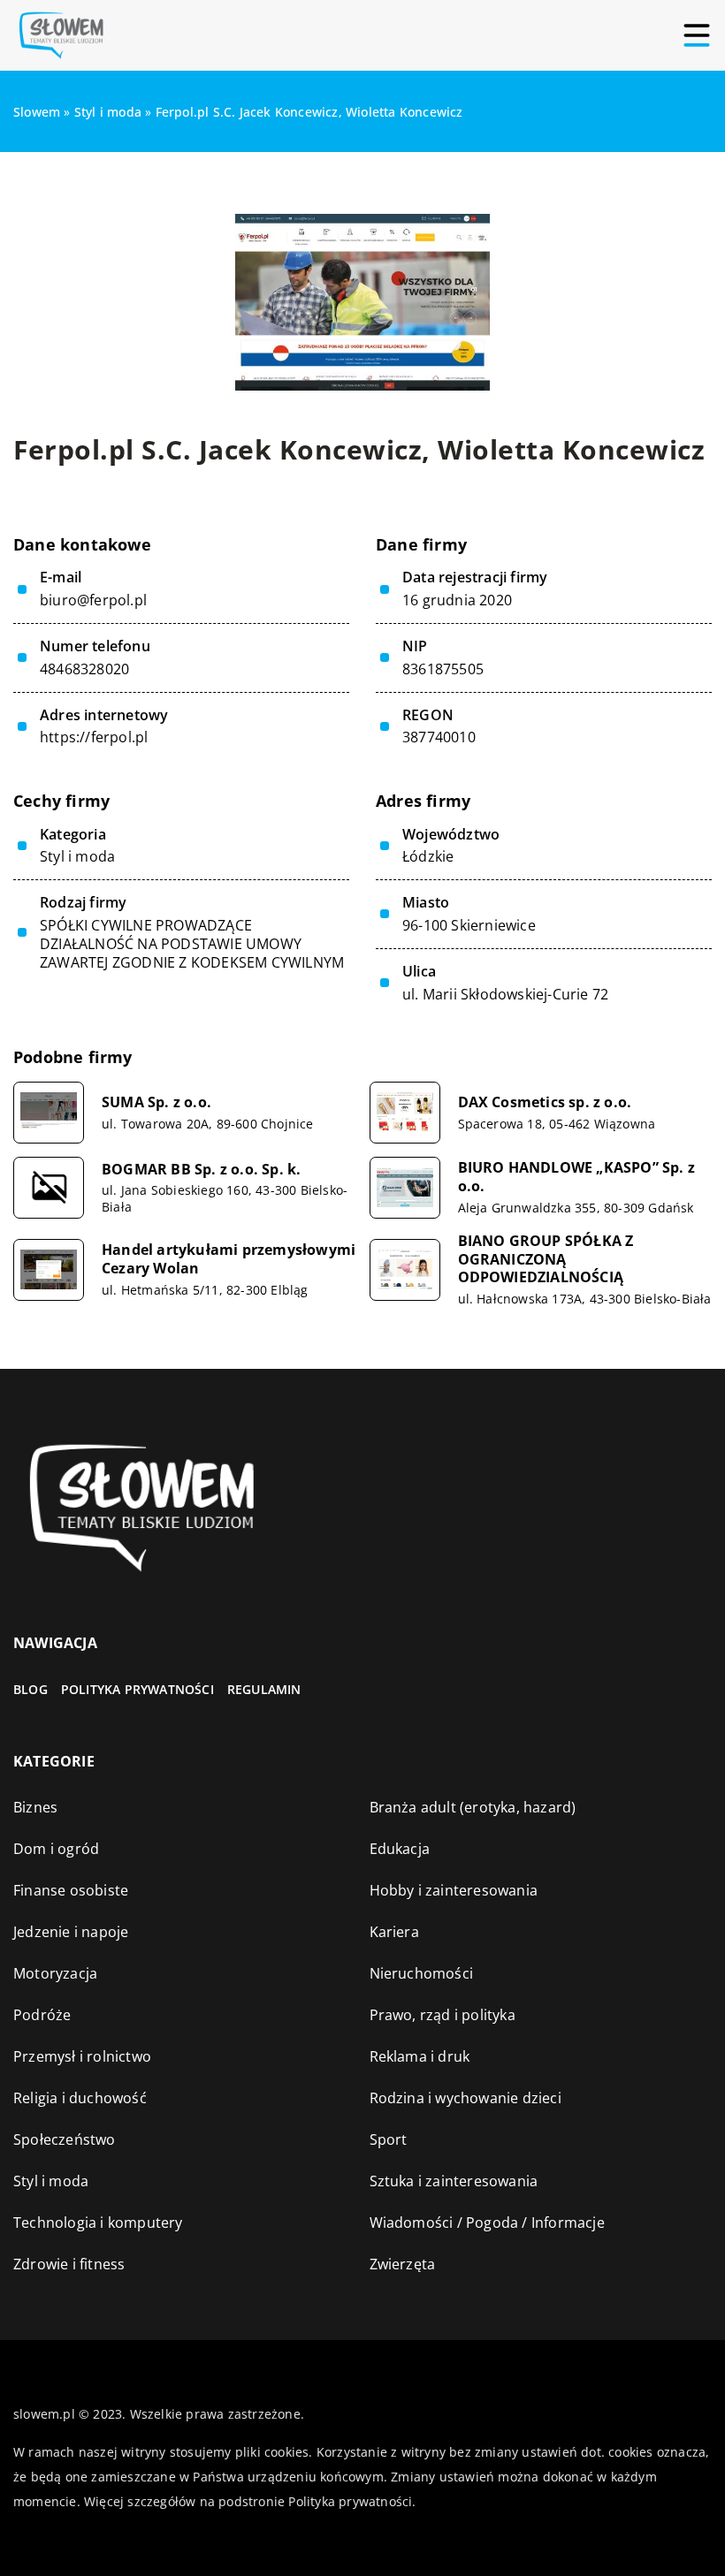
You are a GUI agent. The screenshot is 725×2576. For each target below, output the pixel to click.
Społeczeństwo (65, 2139)
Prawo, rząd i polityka (443, 2015)
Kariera (394, 1932)
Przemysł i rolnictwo (82, 2056)
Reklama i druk (420, 2056)
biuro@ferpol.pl (93, 600)
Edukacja (400, 1849)
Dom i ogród (56, 1849)
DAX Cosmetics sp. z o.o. (545, 1102)
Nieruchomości (422, 1973)
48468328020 (84, 669)
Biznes (35, 1807)
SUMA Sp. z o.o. (156, 1102)
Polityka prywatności (137, 1689)
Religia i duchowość (80, 2098)
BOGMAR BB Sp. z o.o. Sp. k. (201, 1170)
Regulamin (264, 1689)
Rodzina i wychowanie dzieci (466, 2098)
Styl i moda (77, 856)
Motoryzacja (55, 1973)
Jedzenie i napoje (71, 1932)
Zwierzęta (403, 2264)
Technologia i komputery (98, 2223)
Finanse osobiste (71, 1890)
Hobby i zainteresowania (454, 1890)
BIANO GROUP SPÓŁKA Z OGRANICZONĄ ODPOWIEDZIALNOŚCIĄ (546, 1259)
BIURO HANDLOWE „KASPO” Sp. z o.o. (577, 1177)
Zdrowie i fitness (69, 2264)
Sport (389, 2139)
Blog (31, 1689)
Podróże (42, 2015)
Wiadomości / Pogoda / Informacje (487, 2223)
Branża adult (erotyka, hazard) (473, 1807)
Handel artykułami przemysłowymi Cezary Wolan (229, 1259)
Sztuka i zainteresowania (454, 2181)
